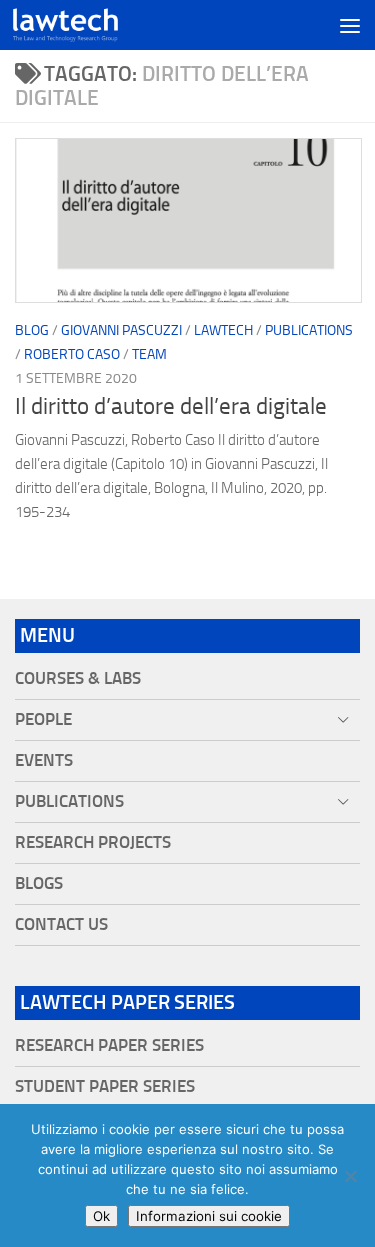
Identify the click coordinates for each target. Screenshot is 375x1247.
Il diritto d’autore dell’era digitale (171, 406)
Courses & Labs (78, 678)
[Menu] (350, 25)
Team (149, 354)
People (43, 719)
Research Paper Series (109, 1045)
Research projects (93, 842)
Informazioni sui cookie (209, 1216)
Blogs (39, 883)
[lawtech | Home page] (83, 25)
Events (44, 760)
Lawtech (223, 330)
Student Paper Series (105, 1086)
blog (32, 330)
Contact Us (61, 924)
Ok (101, 1216)
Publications (309, 330)
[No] (350, 1176)
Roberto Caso (72, 354)
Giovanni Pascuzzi (121, 330)
